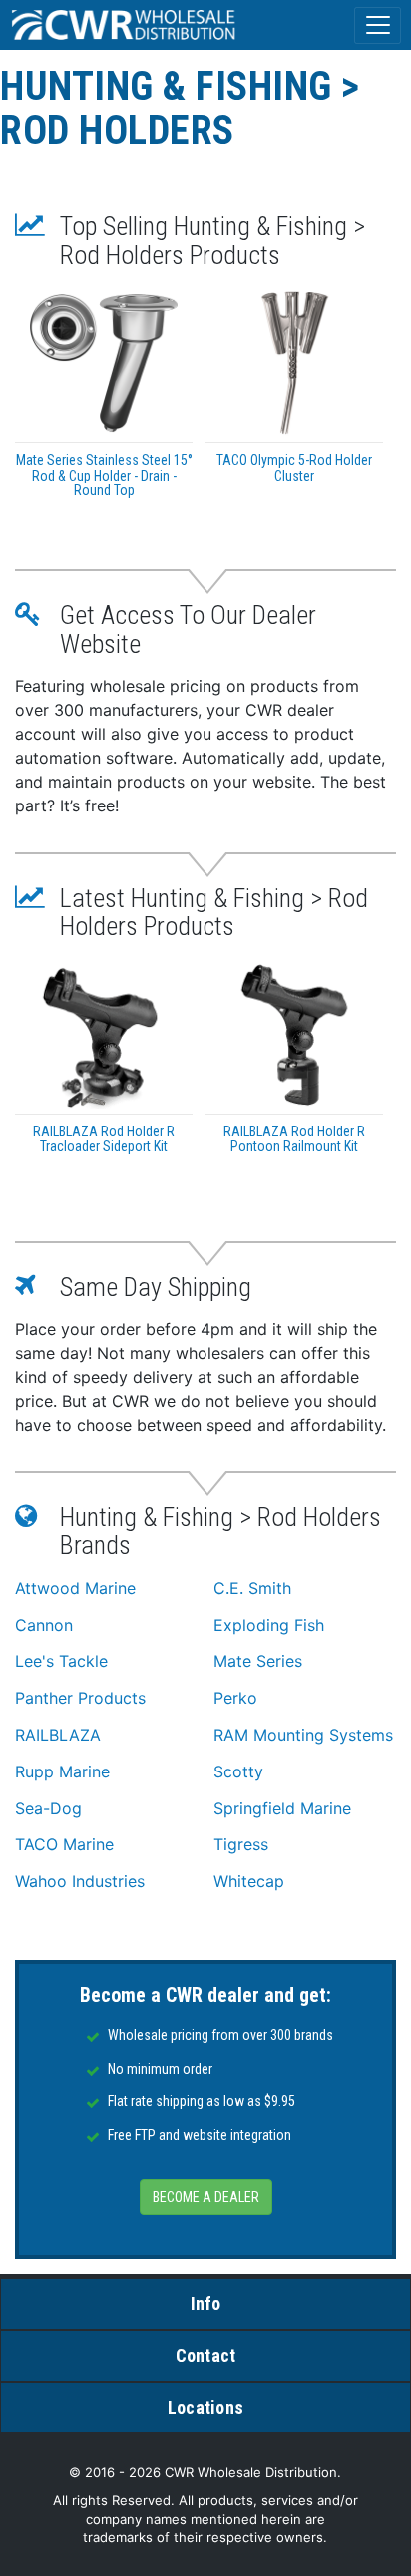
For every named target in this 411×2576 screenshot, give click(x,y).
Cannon (44, 1625)
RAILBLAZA (58, 1735)
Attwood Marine (75, 1588)
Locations (205, 2407)
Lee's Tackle (61, 1661)
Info (206, 2303)
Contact (206, 2355)
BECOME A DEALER (206, 2197)
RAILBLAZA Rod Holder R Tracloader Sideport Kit (104, 1139)
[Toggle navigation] (378, 25)
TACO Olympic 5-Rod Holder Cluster (294, 467)
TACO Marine (64, 1844)
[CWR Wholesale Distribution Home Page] (125, 25)
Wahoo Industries (80, 1881)
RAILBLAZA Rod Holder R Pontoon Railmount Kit (294, 1139)
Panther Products (80, 1698)
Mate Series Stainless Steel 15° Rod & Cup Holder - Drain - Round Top (104, 475)
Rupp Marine (62, 1771)
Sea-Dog (48, 1808)
